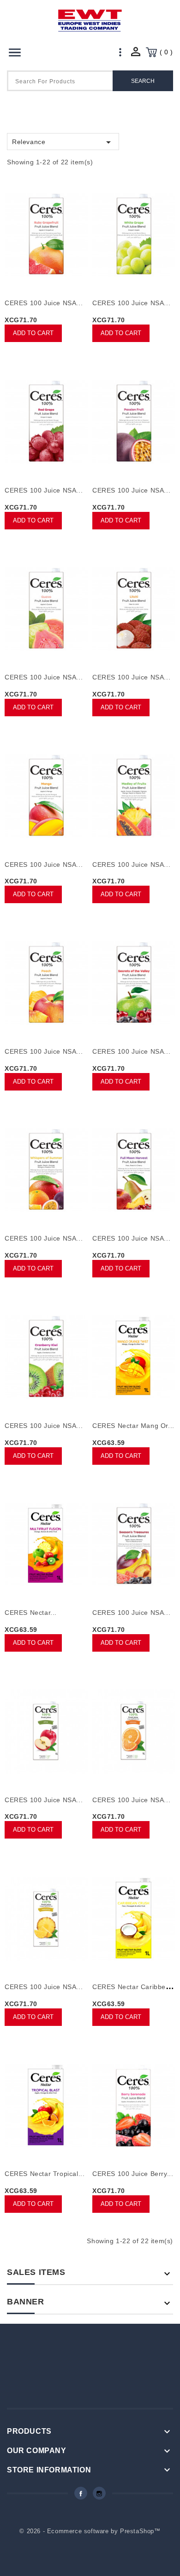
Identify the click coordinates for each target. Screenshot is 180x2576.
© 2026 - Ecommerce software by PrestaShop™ (90, 2531)
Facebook (81, 2493)
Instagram (99, 2493)
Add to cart (33, 333)
